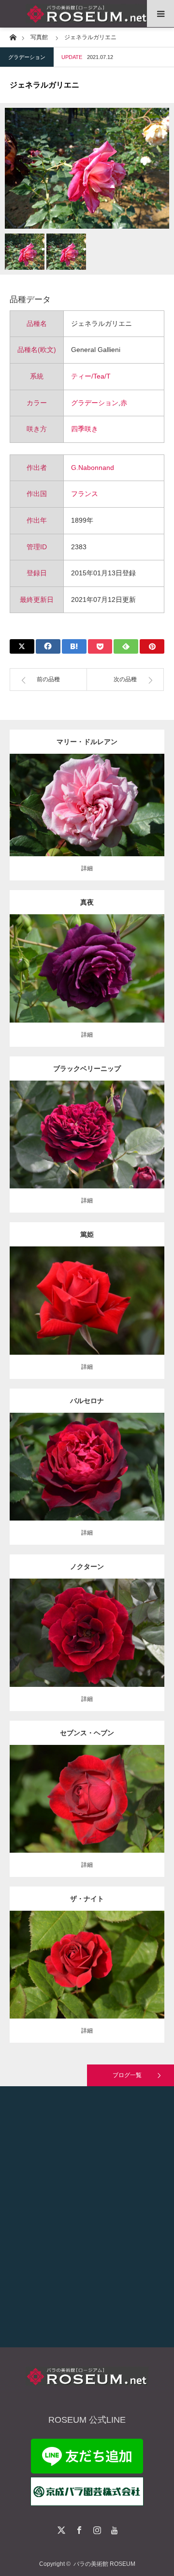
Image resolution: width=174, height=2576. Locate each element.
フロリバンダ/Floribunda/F (87, 961)
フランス (85, 494)
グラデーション (27, 57)
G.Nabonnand (93, 468)
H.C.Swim (87, 1629)
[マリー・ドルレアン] (87, 818)
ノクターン (87, 1566)
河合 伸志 (135, 961)
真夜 (87, 902)
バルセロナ (87, 1401)
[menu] (160, 14)
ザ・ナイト (87, 1899)
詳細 (87, 868)
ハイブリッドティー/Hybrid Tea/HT (103, 1122)
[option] (87, 168)
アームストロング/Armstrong (102, 1795)
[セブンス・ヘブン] (87, 1816)
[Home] (13, 37)
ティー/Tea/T (91, 376)
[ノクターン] (87, 1650)
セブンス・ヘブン (87, 1733)
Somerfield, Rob (87, 1131)
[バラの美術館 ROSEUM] (87, 14)
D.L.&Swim (49, 1795)
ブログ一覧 (127, 2075)
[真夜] (87, 982)
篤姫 (87, 1234)
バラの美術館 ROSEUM (104, 2564)
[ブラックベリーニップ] (87, 1152)
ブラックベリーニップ (87, 1068)
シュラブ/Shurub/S (75, 1953)
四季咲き (85, 429)
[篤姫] (87, 1318)
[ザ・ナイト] (87, 1983)
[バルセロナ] (87, 1484)
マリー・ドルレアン (87, 742)
